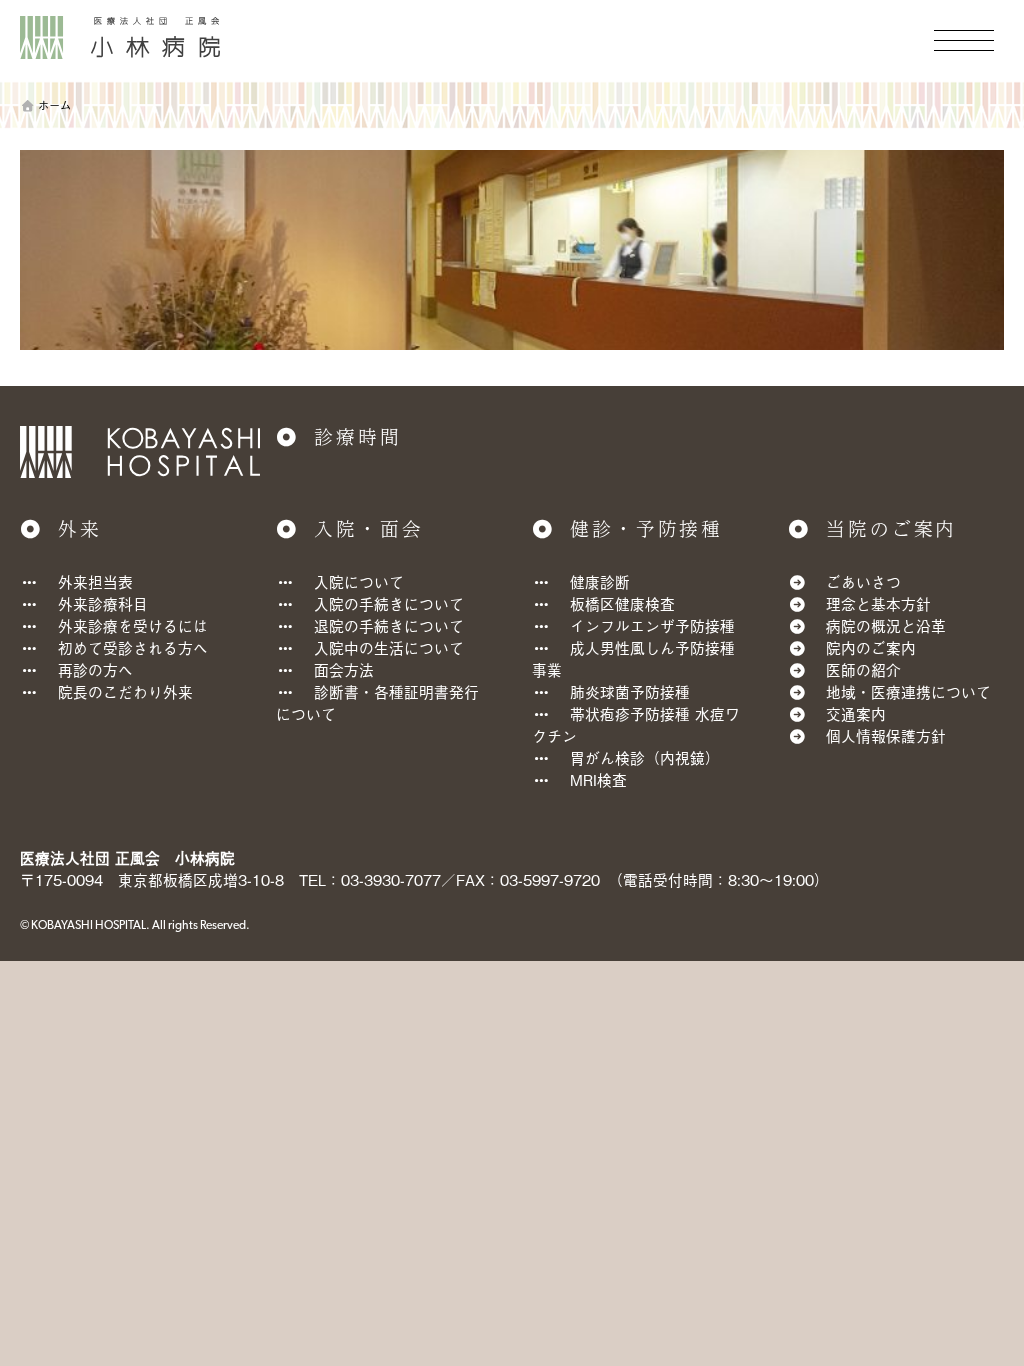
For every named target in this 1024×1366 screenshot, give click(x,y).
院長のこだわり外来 (125, 691)
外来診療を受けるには (133, 625)
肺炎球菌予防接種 (630, 691)
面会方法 (344, 669)
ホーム (54, 105)
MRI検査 (598, 779)
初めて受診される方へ (133, 647)
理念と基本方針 (878, 603)
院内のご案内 (871, 647)
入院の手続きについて (389, 603)
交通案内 (856, 713)
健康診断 (600, 581)
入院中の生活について (389, 647)
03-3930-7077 (391, 879)
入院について (359, 581)
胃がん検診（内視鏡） (645, 757)
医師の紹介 (863, 669)
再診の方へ (95, 669)
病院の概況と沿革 (886, 625)
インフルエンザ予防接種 (652, 625)
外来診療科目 (103, 603)
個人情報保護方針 (886, 735)
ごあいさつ (863, 581)
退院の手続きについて (389, 625)
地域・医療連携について (908, 691)
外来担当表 (95, 581)
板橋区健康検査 (622, 603)
